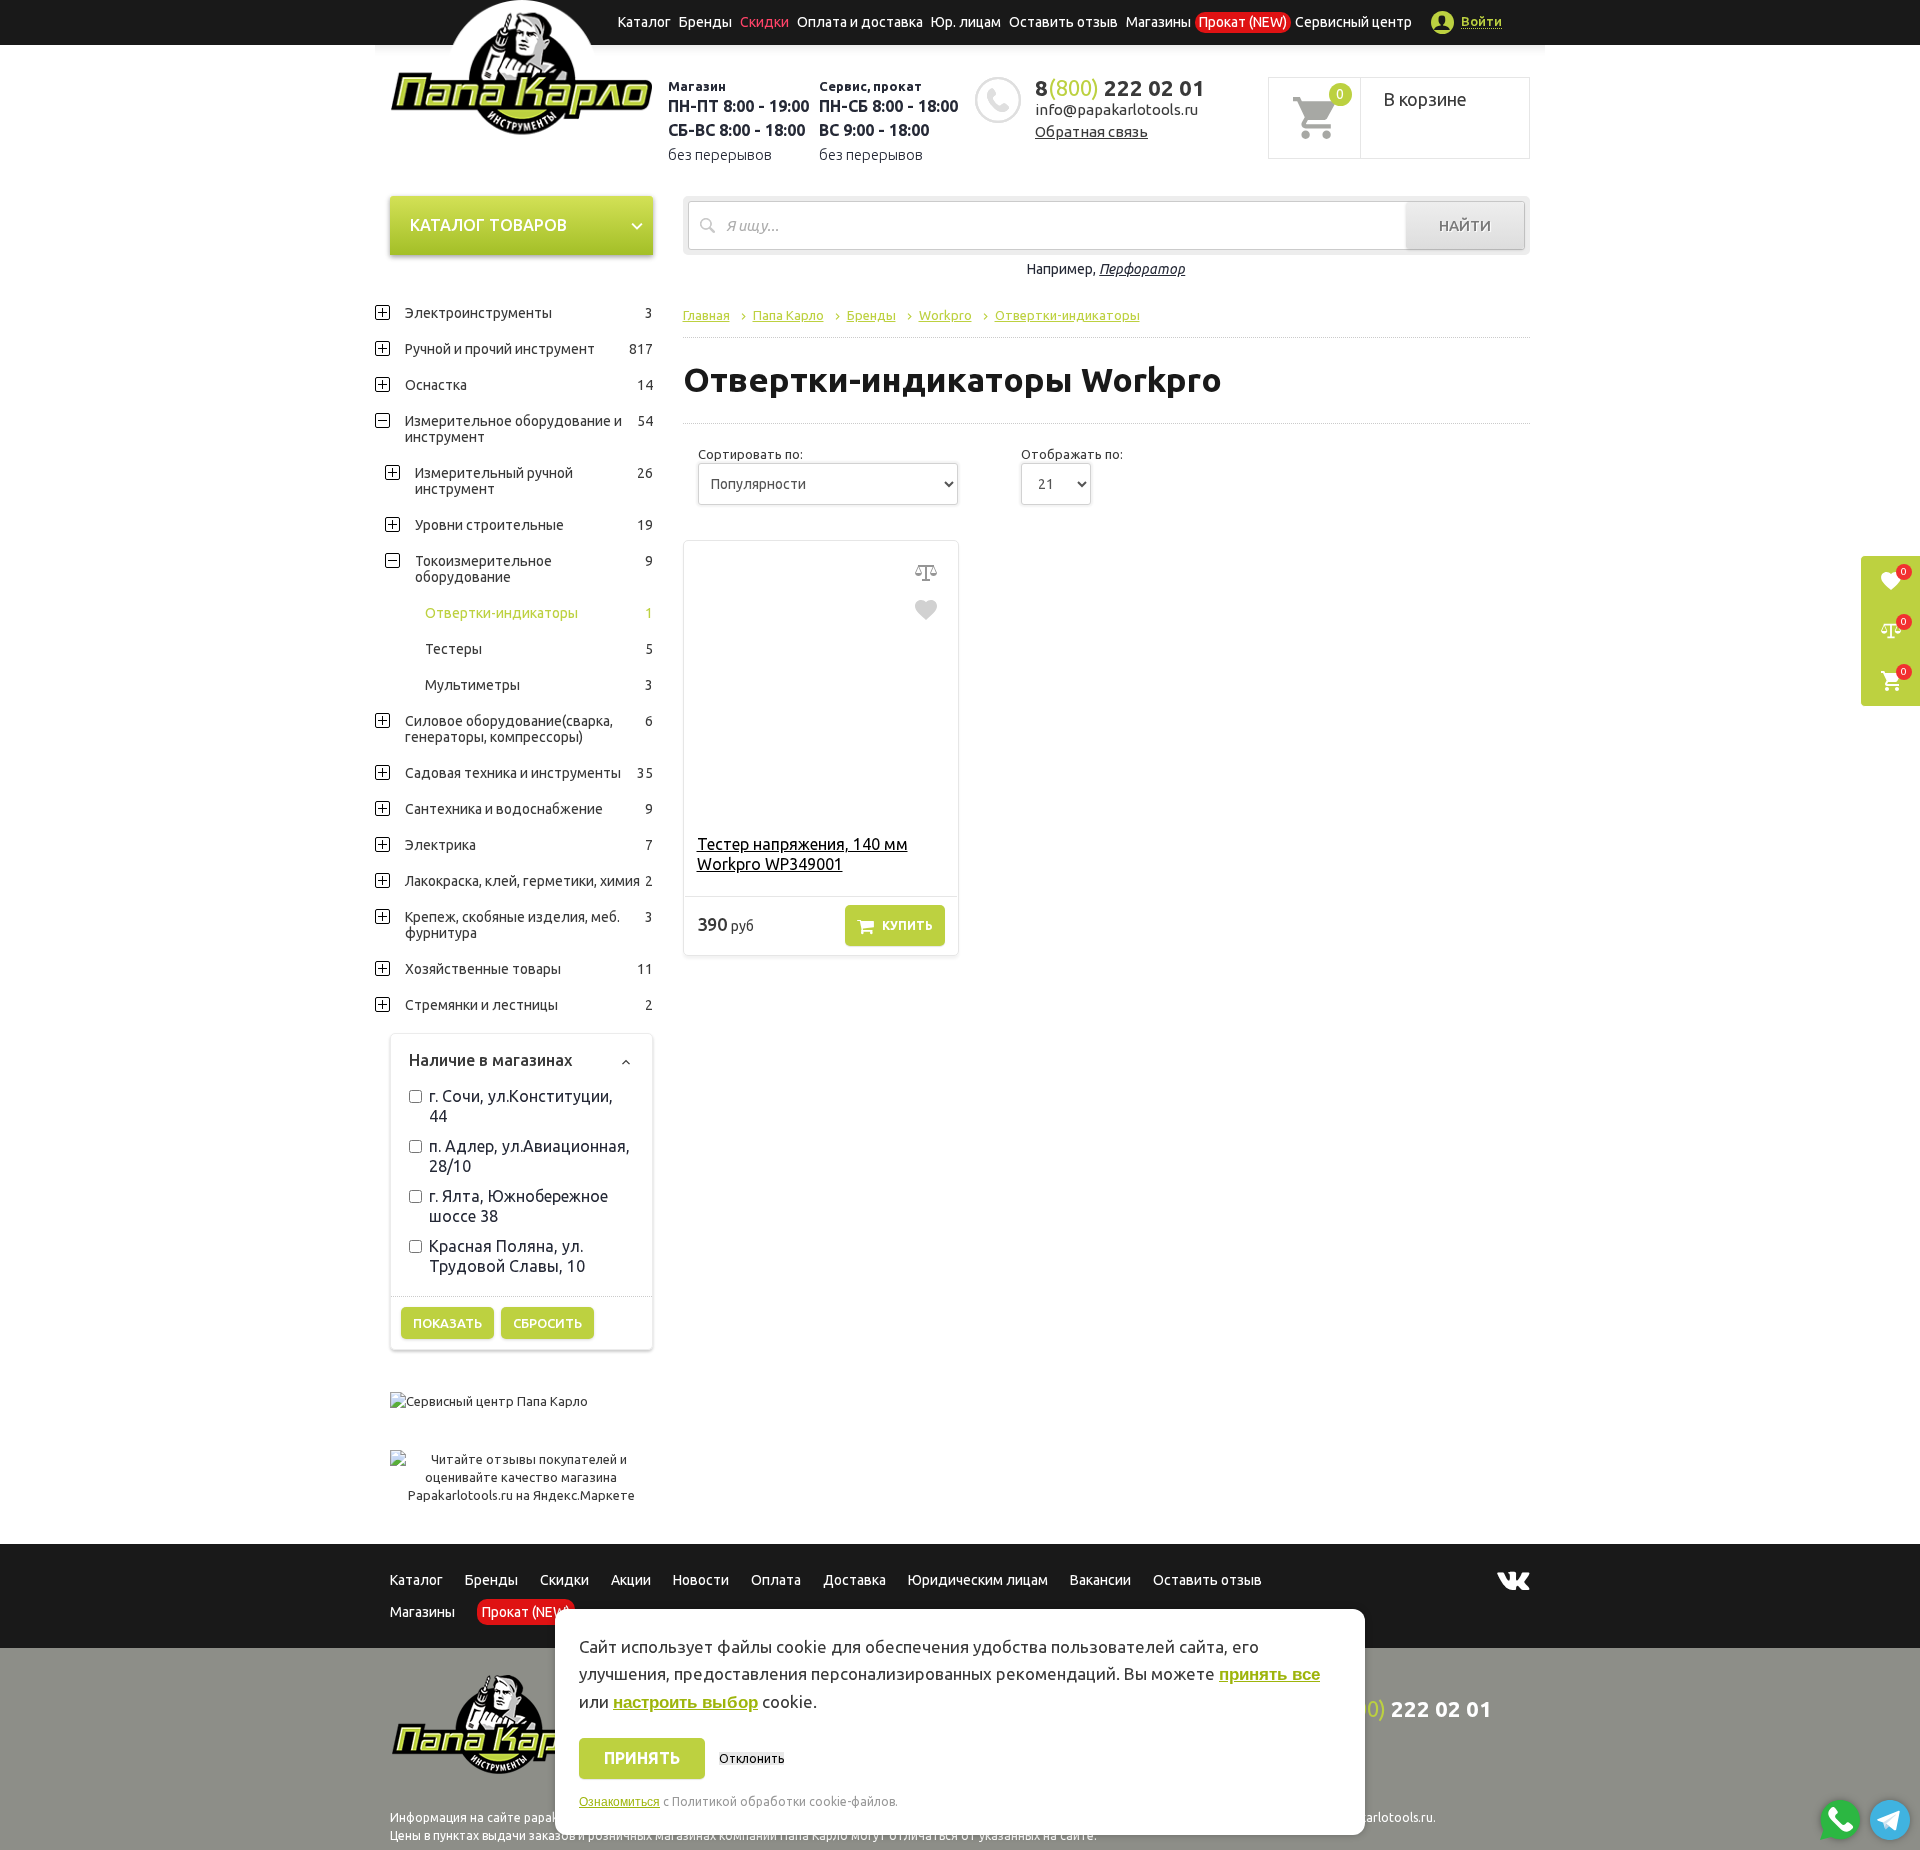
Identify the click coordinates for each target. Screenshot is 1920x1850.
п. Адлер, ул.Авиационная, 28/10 (529, 1156)
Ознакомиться (619, 1802)
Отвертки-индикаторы (539, 613)
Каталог (644, 22)
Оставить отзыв (1063, 22)
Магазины (422, 1612)
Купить (907, 925)
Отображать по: (1072, 454)
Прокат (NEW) (1243, 22)
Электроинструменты (529, 313)
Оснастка (529, 385)
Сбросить (547, 1323)
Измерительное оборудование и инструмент (529, 429)
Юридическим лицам (978, 1580)
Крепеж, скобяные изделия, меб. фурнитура (529, 925)
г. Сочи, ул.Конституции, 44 (521, 1106)
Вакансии (1100, 1580)
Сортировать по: (750, 454)
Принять (642, 1758)
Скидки (564, 1580)
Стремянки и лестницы (529, 1005)
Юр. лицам (966, 22)
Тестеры (539, 649)
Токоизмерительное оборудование (534, 569)
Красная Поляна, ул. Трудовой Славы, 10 (507, 1256)
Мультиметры (539, 685)
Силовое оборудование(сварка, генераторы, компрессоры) (529, 729)
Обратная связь (1091, 131)
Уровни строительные (534, 525)
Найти (1465, 225)
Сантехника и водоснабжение (529, 809)
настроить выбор (685, 1702)
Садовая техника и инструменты (529, 773)
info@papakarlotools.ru (1116, 109)
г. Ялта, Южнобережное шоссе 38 (518, 1206)
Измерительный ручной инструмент (534, 481)
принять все (1269, 1674)
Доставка (854, 1580)
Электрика (529, 845)
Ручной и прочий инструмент (529, 349)
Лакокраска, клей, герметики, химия (529, 881)
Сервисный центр (1353, 22)
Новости (701, 1580)
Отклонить (751, 1758)
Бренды (705, 22)
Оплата (776, 1580)
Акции (631, 1580)
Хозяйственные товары (529, 969)
